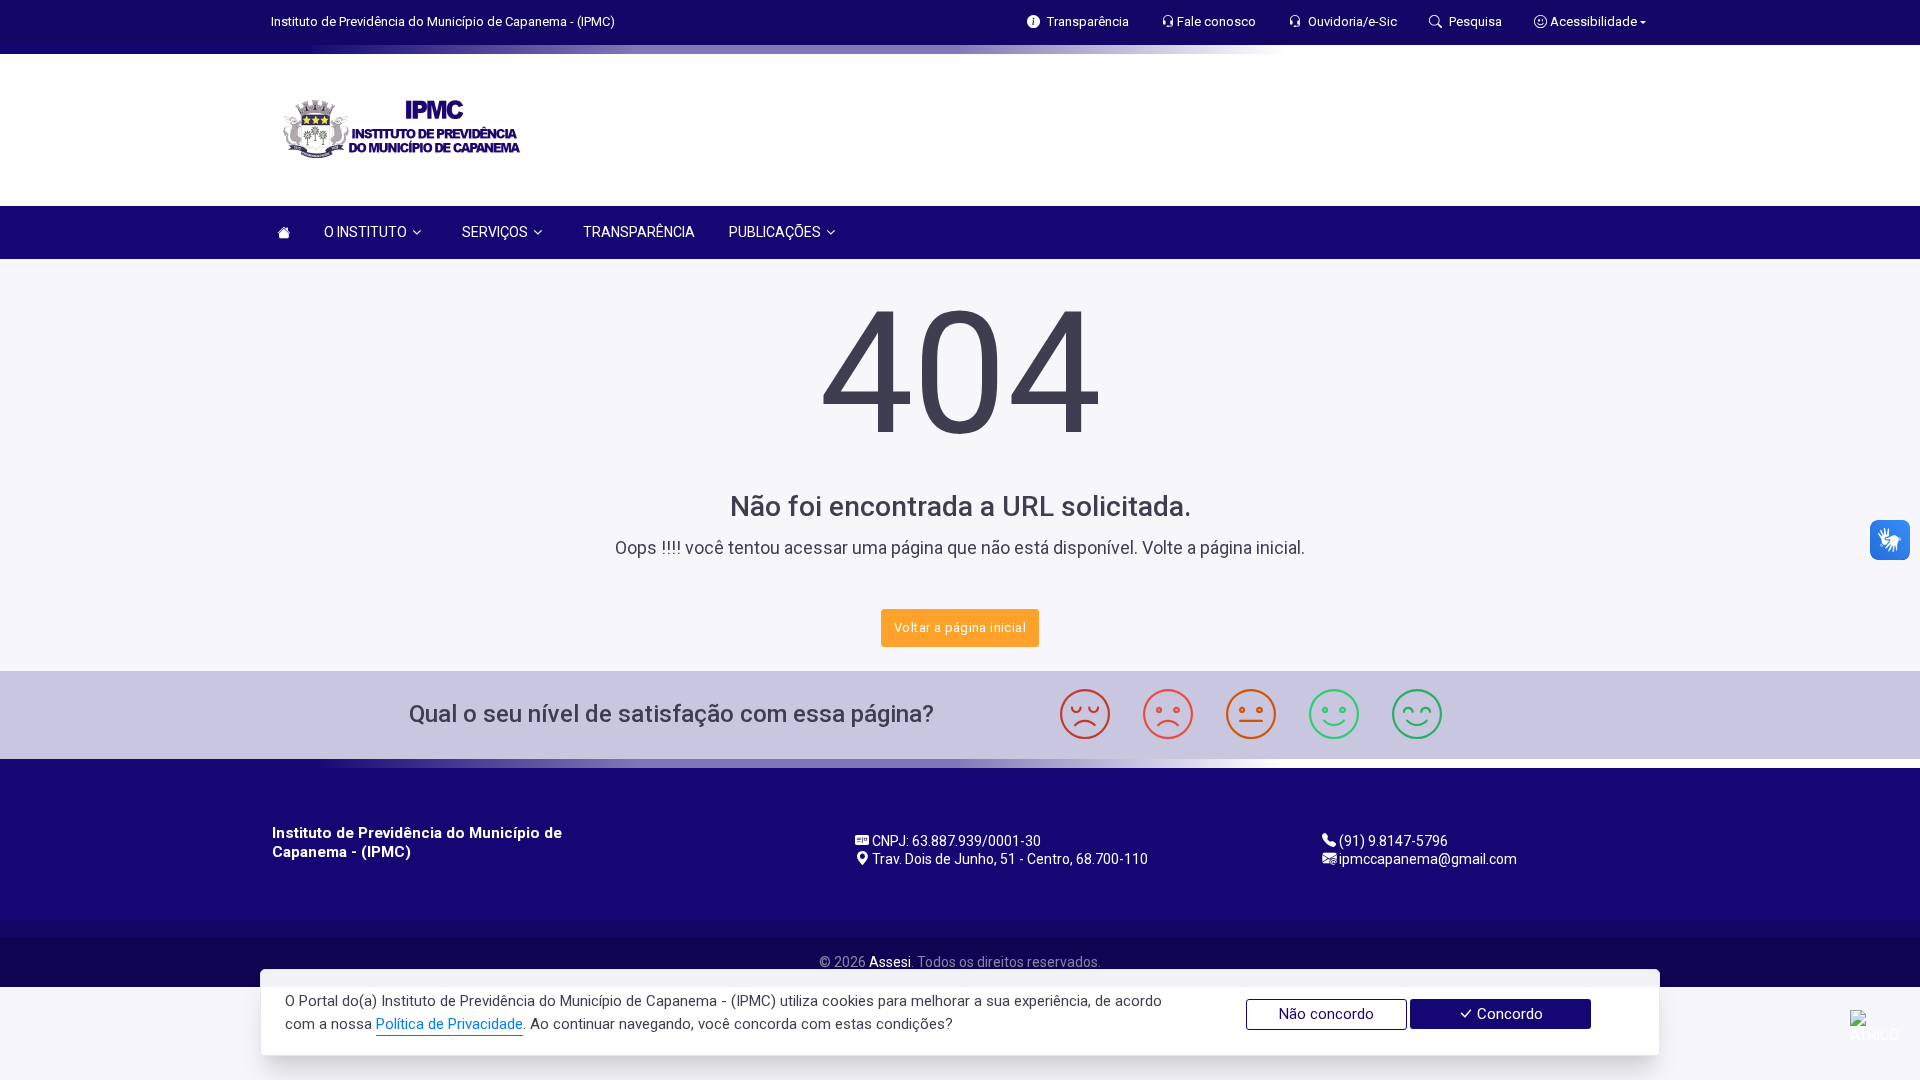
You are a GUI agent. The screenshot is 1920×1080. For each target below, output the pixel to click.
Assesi (890, 962)
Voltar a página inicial (960, 627)
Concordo (1508, 1014)
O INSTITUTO (365, 232)
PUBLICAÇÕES (775, 232)
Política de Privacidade (449, 1024)
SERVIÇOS (495, 232)
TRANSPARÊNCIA (639, 232)
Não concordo (1326, 1014)
